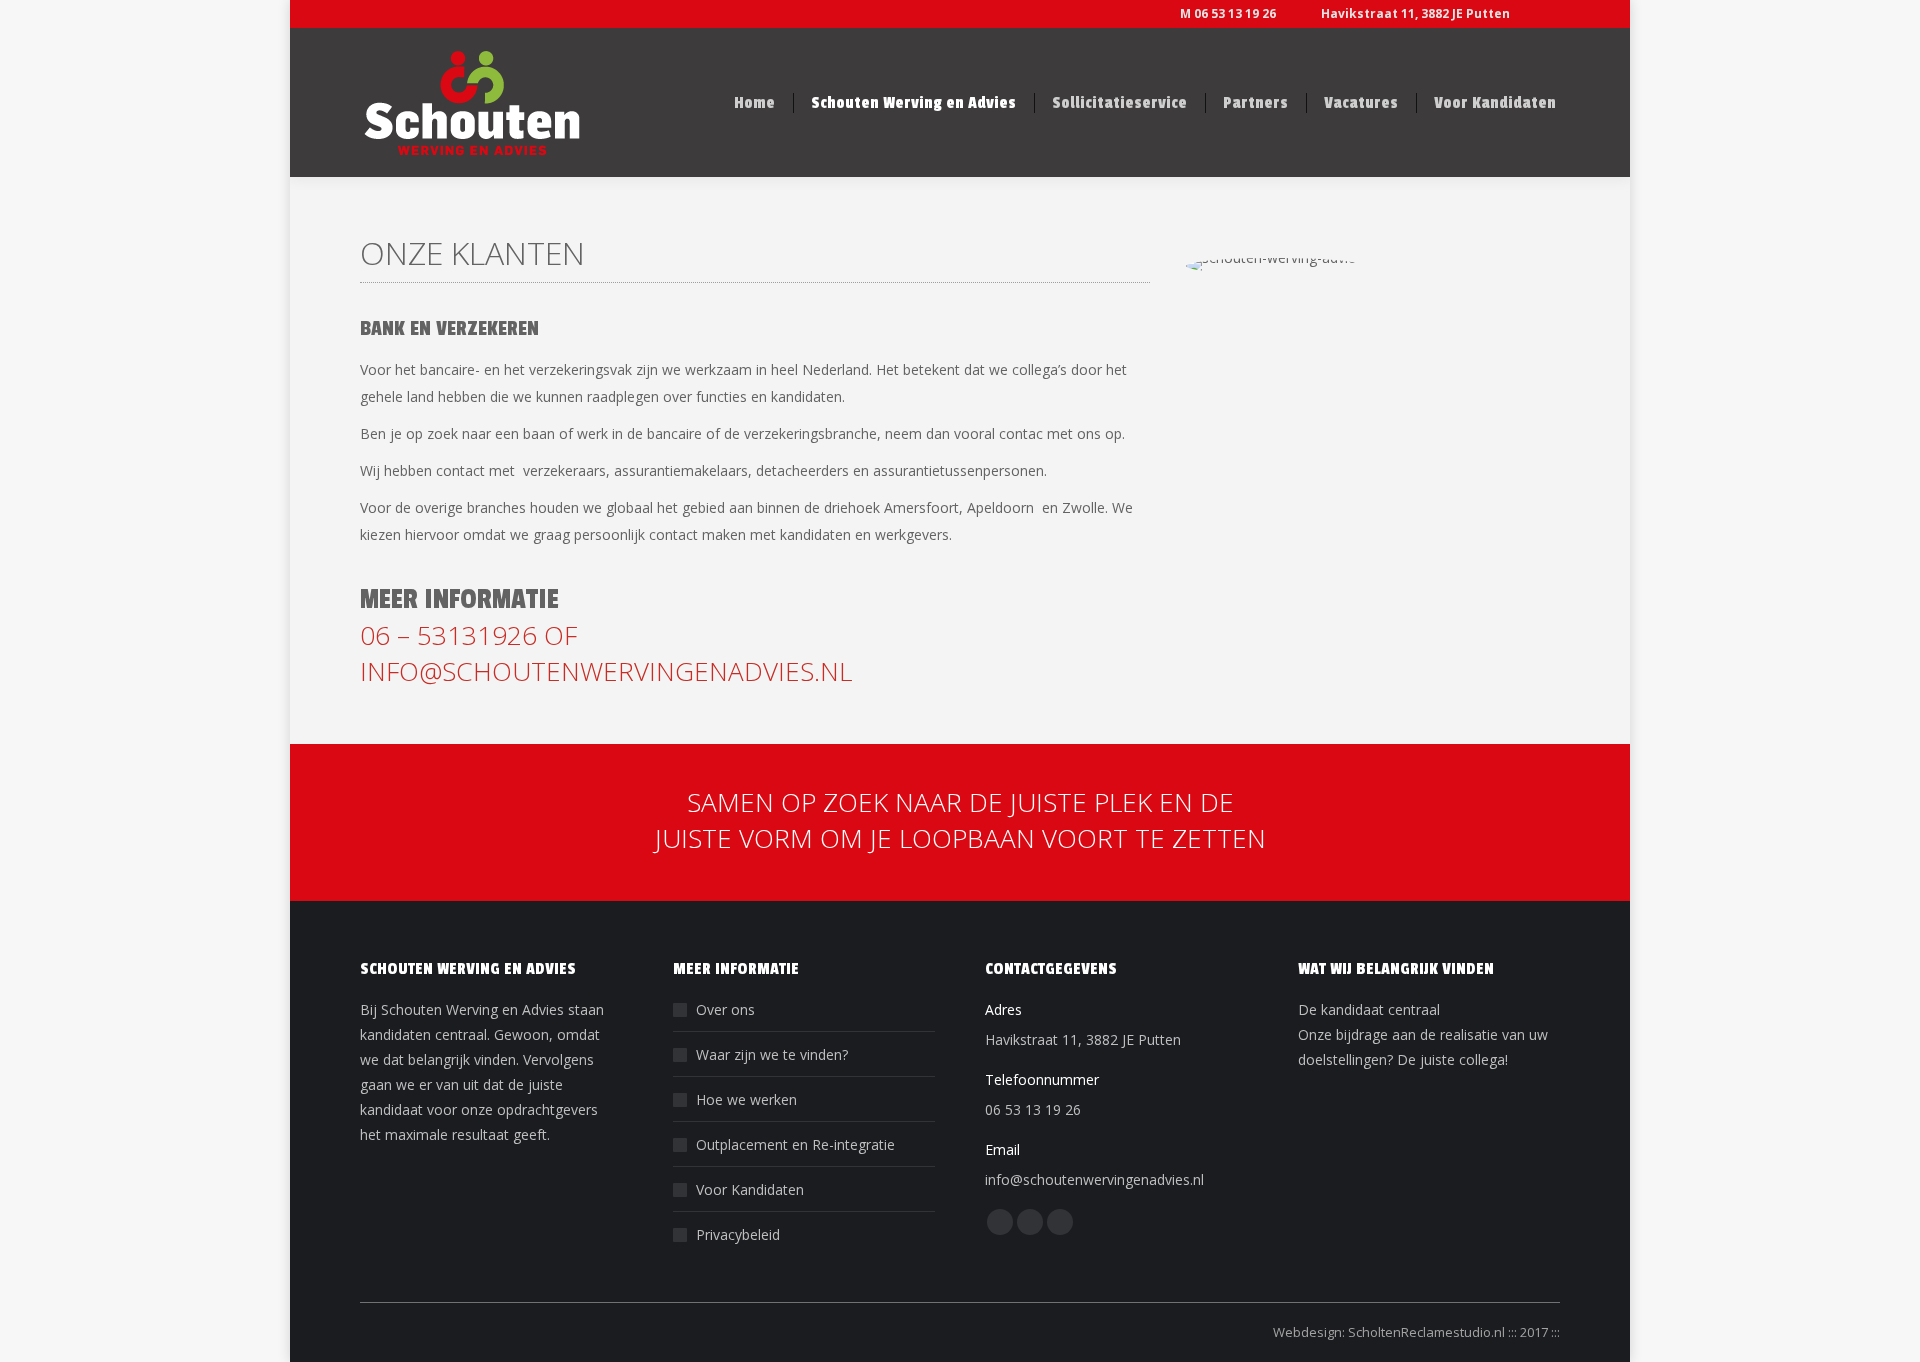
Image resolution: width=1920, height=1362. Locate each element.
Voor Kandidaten (750, 1189)
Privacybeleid (738, 1234)
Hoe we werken (746, 1099)
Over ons (725, 1009)
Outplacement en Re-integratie (795, 1144)
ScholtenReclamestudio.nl (1428, 1332)
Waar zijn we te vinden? (772, 1054)
